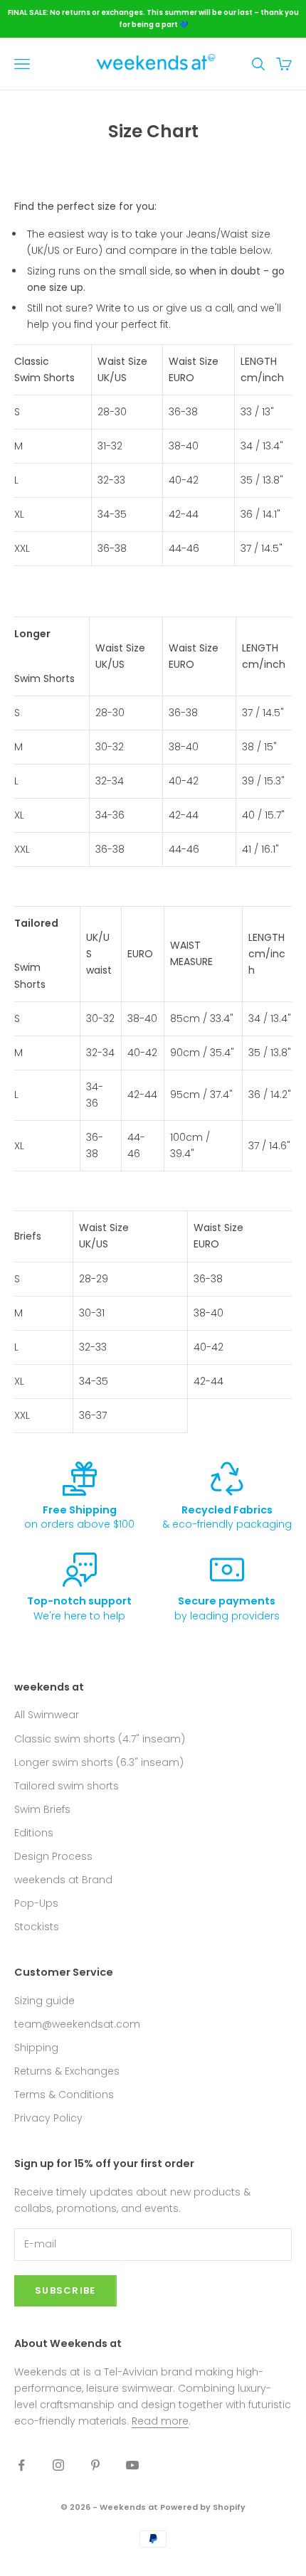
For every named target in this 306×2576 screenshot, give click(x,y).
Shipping (36, 2048)
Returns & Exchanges (67, 2071)
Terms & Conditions (64, 2095)
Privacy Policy (48, 2118)
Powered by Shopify (203, 2507)
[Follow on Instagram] (58, 2465)
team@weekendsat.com (77, 2024)
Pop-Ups (36, 1903)
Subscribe (65, 2290)
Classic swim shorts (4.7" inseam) (100, 1739)
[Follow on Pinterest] (95, 2465)
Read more (160, 2421)
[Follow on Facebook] (21, 2465)
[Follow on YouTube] (132, 2465)
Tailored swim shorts (67, 1786)
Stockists (37, 1927)
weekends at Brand (63, 1880)
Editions (34, 1833)
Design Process (53, 1856)
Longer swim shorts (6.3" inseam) (99, 1762)
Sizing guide (44, 2001)
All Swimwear (47, 1715)
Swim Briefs (42, 1809)
